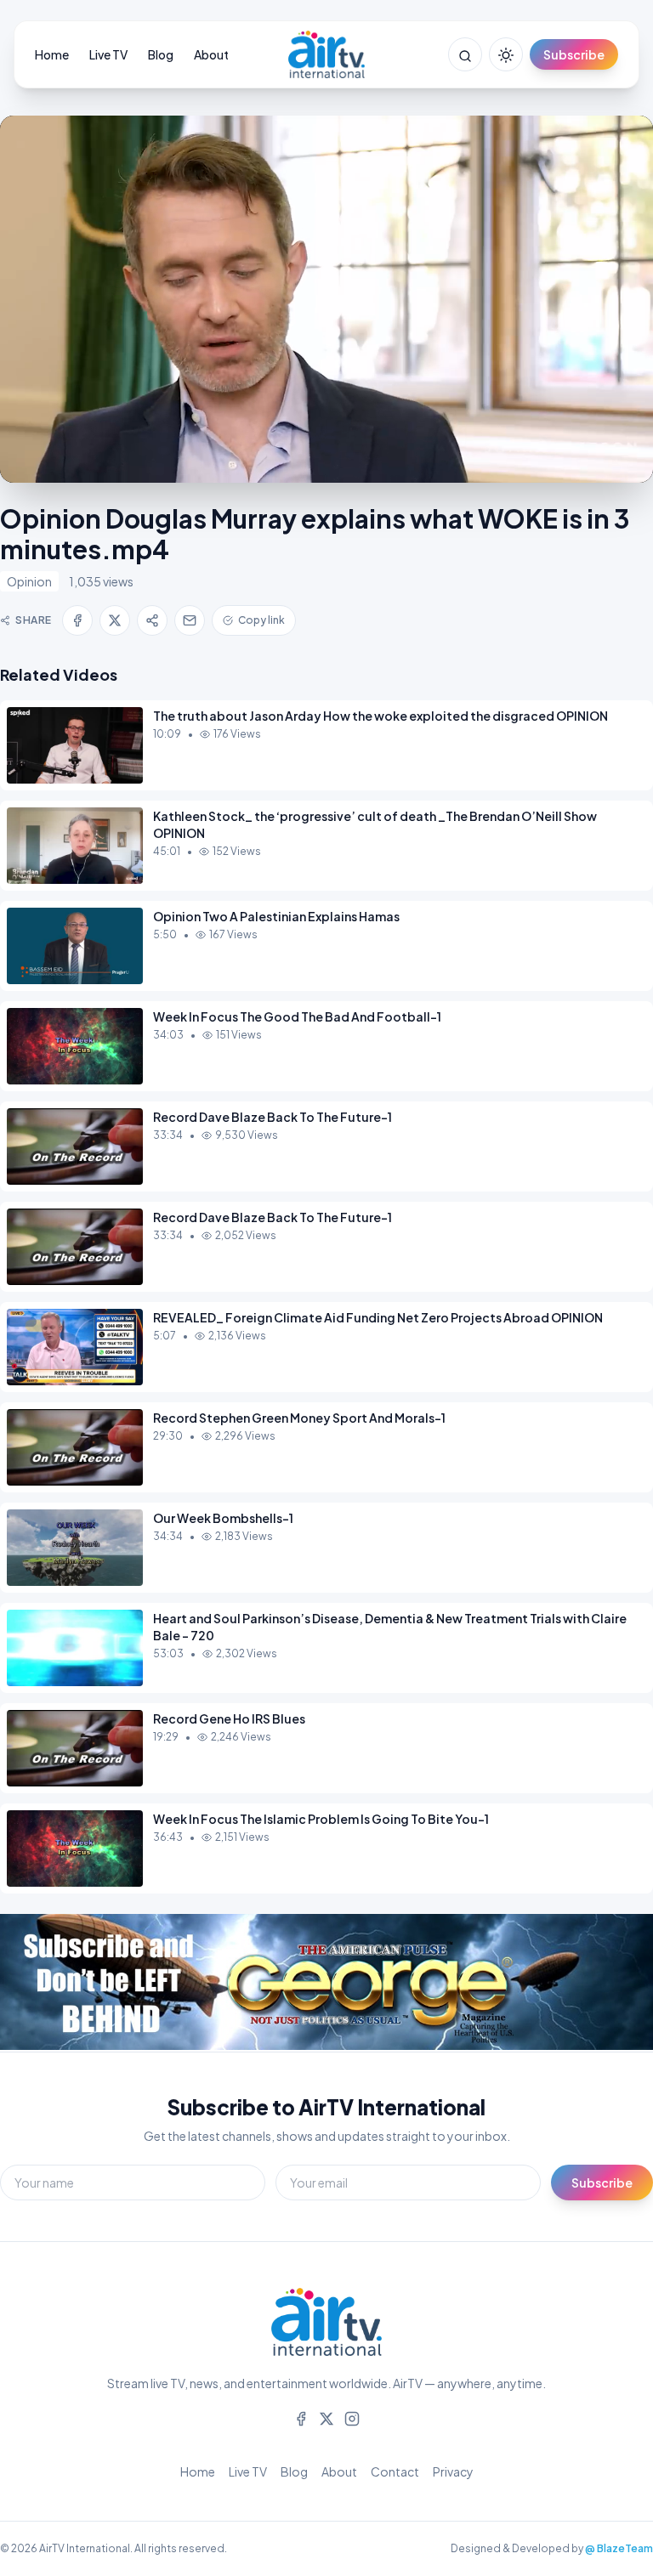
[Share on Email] (190, 620)
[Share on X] (115, 620)
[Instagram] (352, 2417)
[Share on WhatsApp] (152, 620)
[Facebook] (301, 2417)
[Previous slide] (51, 1983)
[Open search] (465, 54)
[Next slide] (602, 1983)
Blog (161, 54)
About (211, 54)
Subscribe (574, 54)
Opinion (29, 581)
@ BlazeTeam (619, 2548)
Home (52, 54)
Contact (395, 2471)
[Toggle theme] (506, 54)
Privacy (453, 2471)
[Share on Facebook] (77, 620)
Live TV (108, 54)
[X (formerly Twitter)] (326, 2417)
